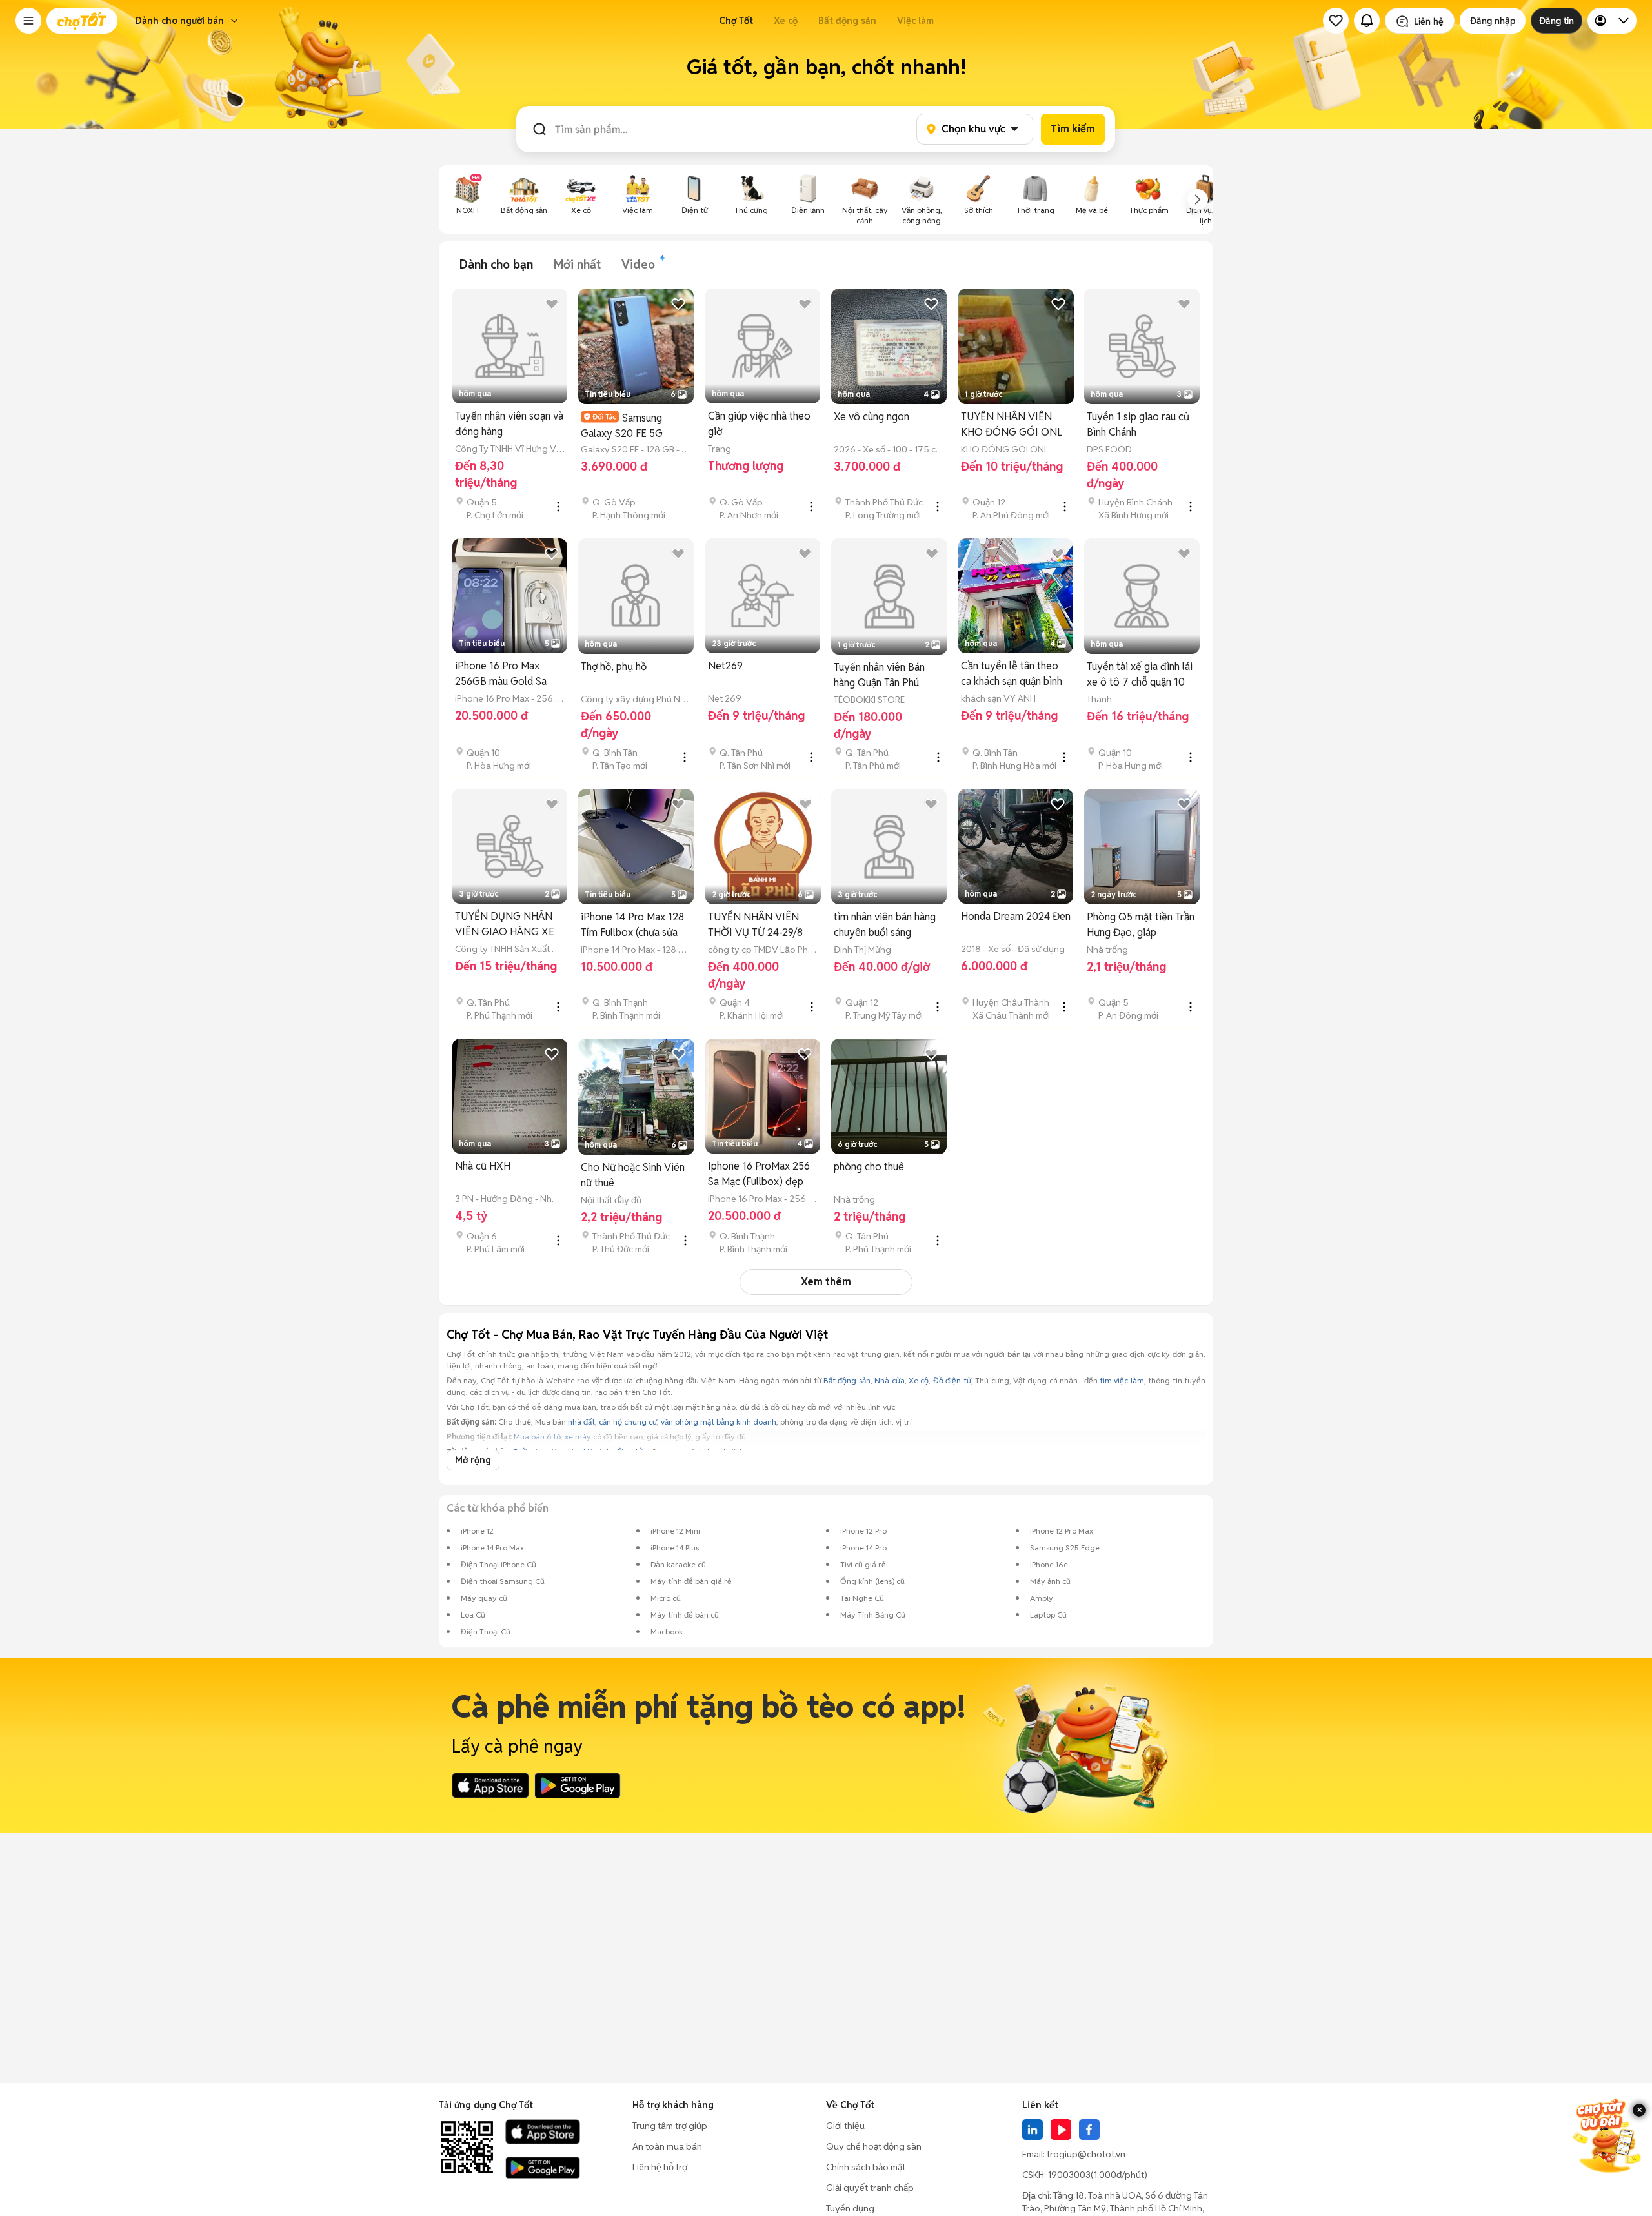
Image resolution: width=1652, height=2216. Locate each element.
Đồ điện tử (952, 1380)
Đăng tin (1556, 21)
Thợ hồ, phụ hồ (614, 666)
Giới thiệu (845, 2126)
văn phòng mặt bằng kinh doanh (719, 1422)
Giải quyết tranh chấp (870, 2188)
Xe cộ (786, 21)
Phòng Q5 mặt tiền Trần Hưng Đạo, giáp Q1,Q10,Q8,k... (1141, 925)
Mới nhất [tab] (577, 264)
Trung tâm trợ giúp (670, 2126)
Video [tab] (638, 264)
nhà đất (581, 1422)
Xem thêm (826, 1282)
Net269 (725, 666)
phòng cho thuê (869, 1167)
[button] (28, 21)
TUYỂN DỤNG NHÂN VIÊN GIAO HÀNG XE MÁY (505, 925)
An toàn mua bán (667, 2146)
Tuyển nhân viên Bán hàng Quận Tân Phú (879, 675)
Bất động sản (847, 21)
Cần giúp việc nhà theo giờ (759, 424)
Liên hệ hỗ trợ (660, 2167)
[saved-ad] (1336, 21)
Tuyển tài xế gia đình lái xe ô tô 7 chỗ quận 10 (1140, 674)
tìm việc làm (1122, 1380)
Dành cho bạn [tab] (496, 264)
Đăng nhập (1493, 21)
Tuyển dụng (850, 2208)
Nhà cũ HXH (483, 1166)
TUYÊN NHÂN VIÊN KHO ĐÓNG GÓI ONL (1012, 424)
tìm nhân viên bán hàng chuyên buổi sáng (885, 925)
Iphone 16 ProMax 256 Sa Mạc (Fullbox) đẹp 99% (759, 1174)
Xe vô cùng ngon (871, 417)
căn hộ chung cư (628, 1422)
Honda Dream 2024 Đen (1016, 916)
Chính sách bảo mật (866, 2167)
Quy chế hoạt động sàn (874, 2146)
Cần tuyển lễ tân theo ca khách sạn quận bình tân (1012, 674)
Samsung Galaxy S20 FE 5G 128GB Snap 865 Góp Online (630, 426)
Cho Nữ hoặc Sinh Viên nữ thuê (633, 1175)
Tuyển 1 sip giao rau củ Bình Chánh (1138, 424)
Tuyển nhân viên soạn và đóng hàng (509, 424)
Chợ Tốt (736, 21)
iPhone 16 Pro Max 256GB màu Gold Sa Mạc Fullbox (501, 674)
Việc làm (915, 21)
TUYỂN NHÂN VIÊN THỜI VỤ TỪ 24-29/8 (755, 925)
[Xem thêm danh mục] (1198, 199)
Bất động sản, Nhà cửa (864, 1380)
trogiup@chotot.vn (1086, 2154)
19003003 (1069, 2175)
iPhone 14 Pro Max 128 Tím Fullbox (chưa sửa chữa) (632, 925)
